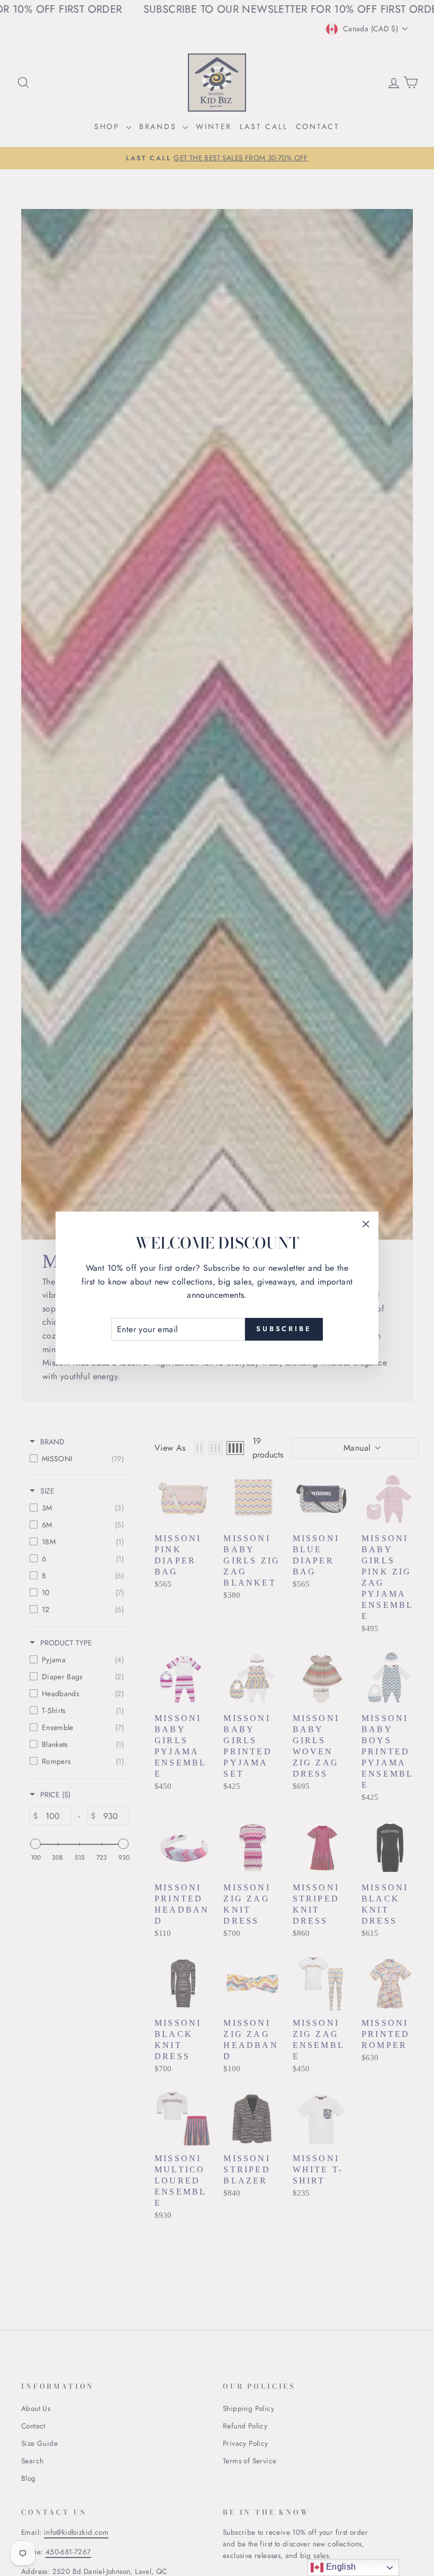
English (340, 2567)
